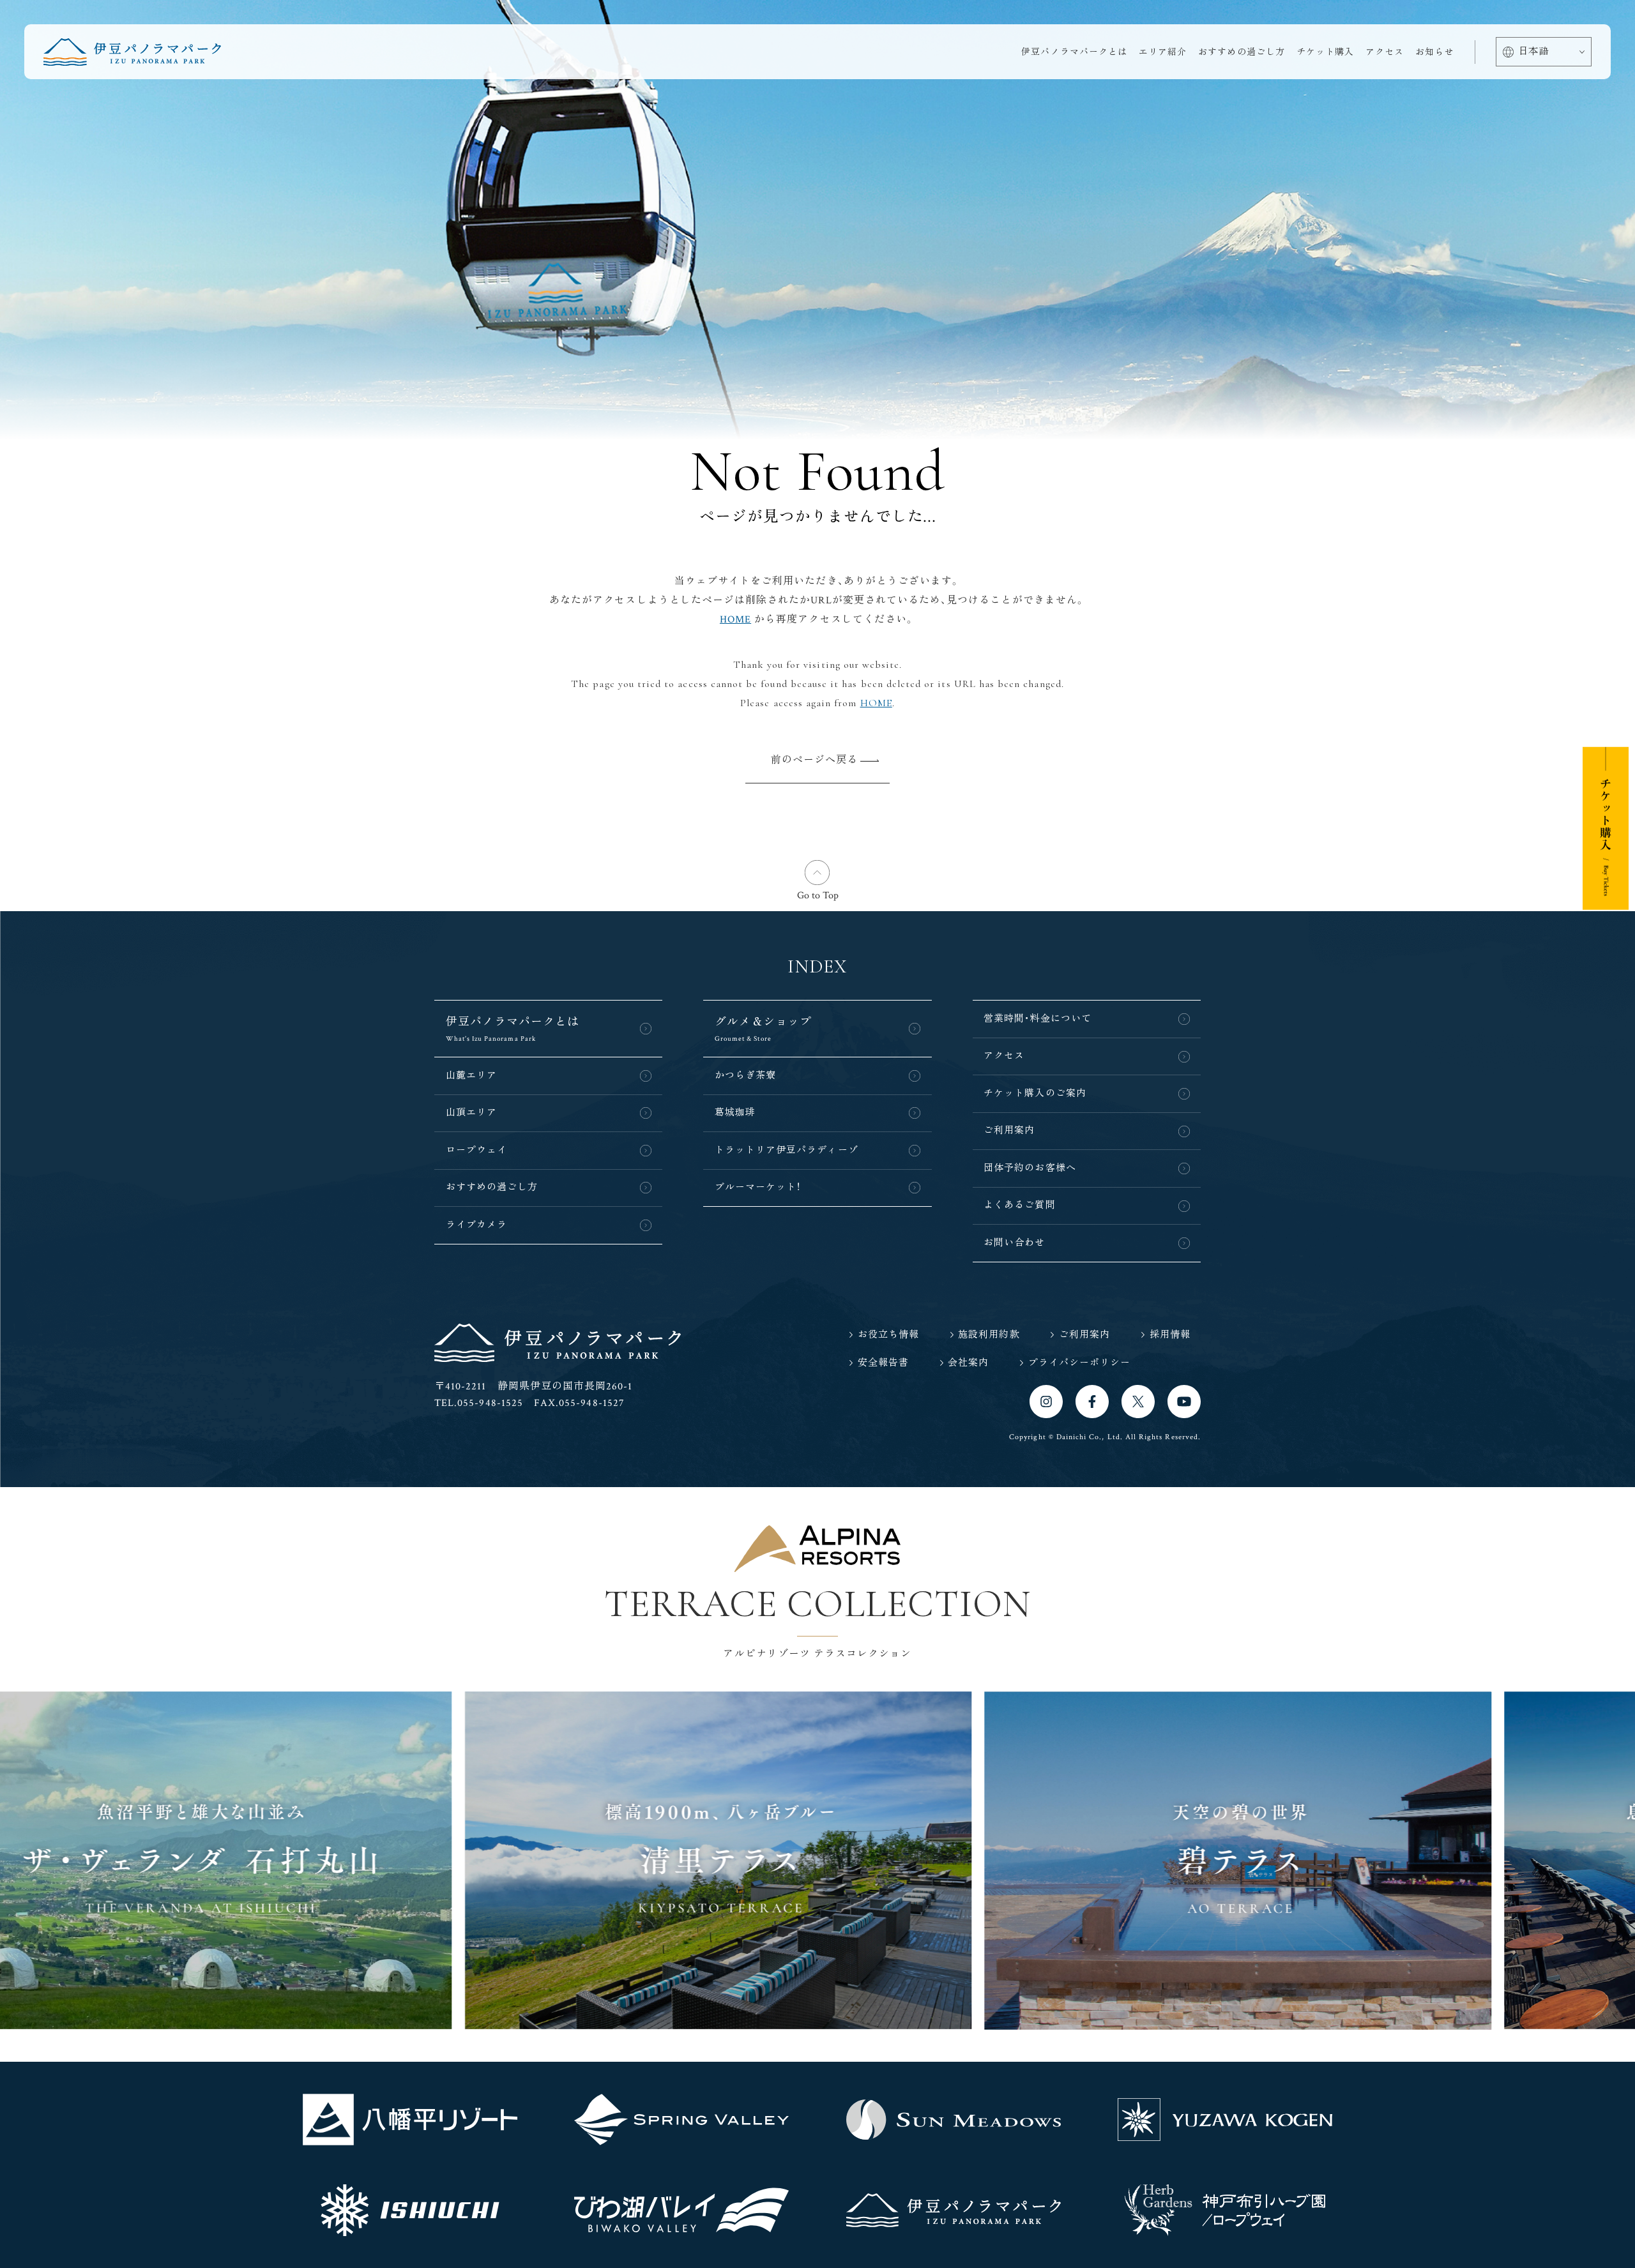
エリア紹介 (1163, 52)
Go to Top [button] (818, 896)
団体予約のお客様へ (1030, 1168)
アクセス (1385, 52)
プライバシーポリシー (1079, 1363)
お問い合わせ (1014, 1243)
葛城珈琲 (735, 1113)
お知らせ (1434, 52)
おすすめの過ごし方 (1242, 52)
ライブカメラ (476, 1225)
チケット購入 (1325, 52)
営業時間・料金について (1038, 1019)
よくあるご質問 (1019, 1205)
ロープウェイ (476, 1150)
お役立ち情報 (888, 1335)
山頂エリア (471, 1113)
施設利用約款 (989, 1335)
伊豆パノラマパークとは (1074, 52)
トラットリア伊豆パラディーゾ (787, 1150)
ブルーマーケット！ (758, 1187)
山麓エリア (471, 1076)
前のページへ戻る (814, 760)
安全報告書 (883, 1363)
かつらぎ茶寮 (745, 1076)
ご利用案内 (1009, 1130)
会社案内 (968, 1363)
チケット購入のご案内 (1035, 1093)
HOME (735, 620)
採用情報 (1170, 1335)
